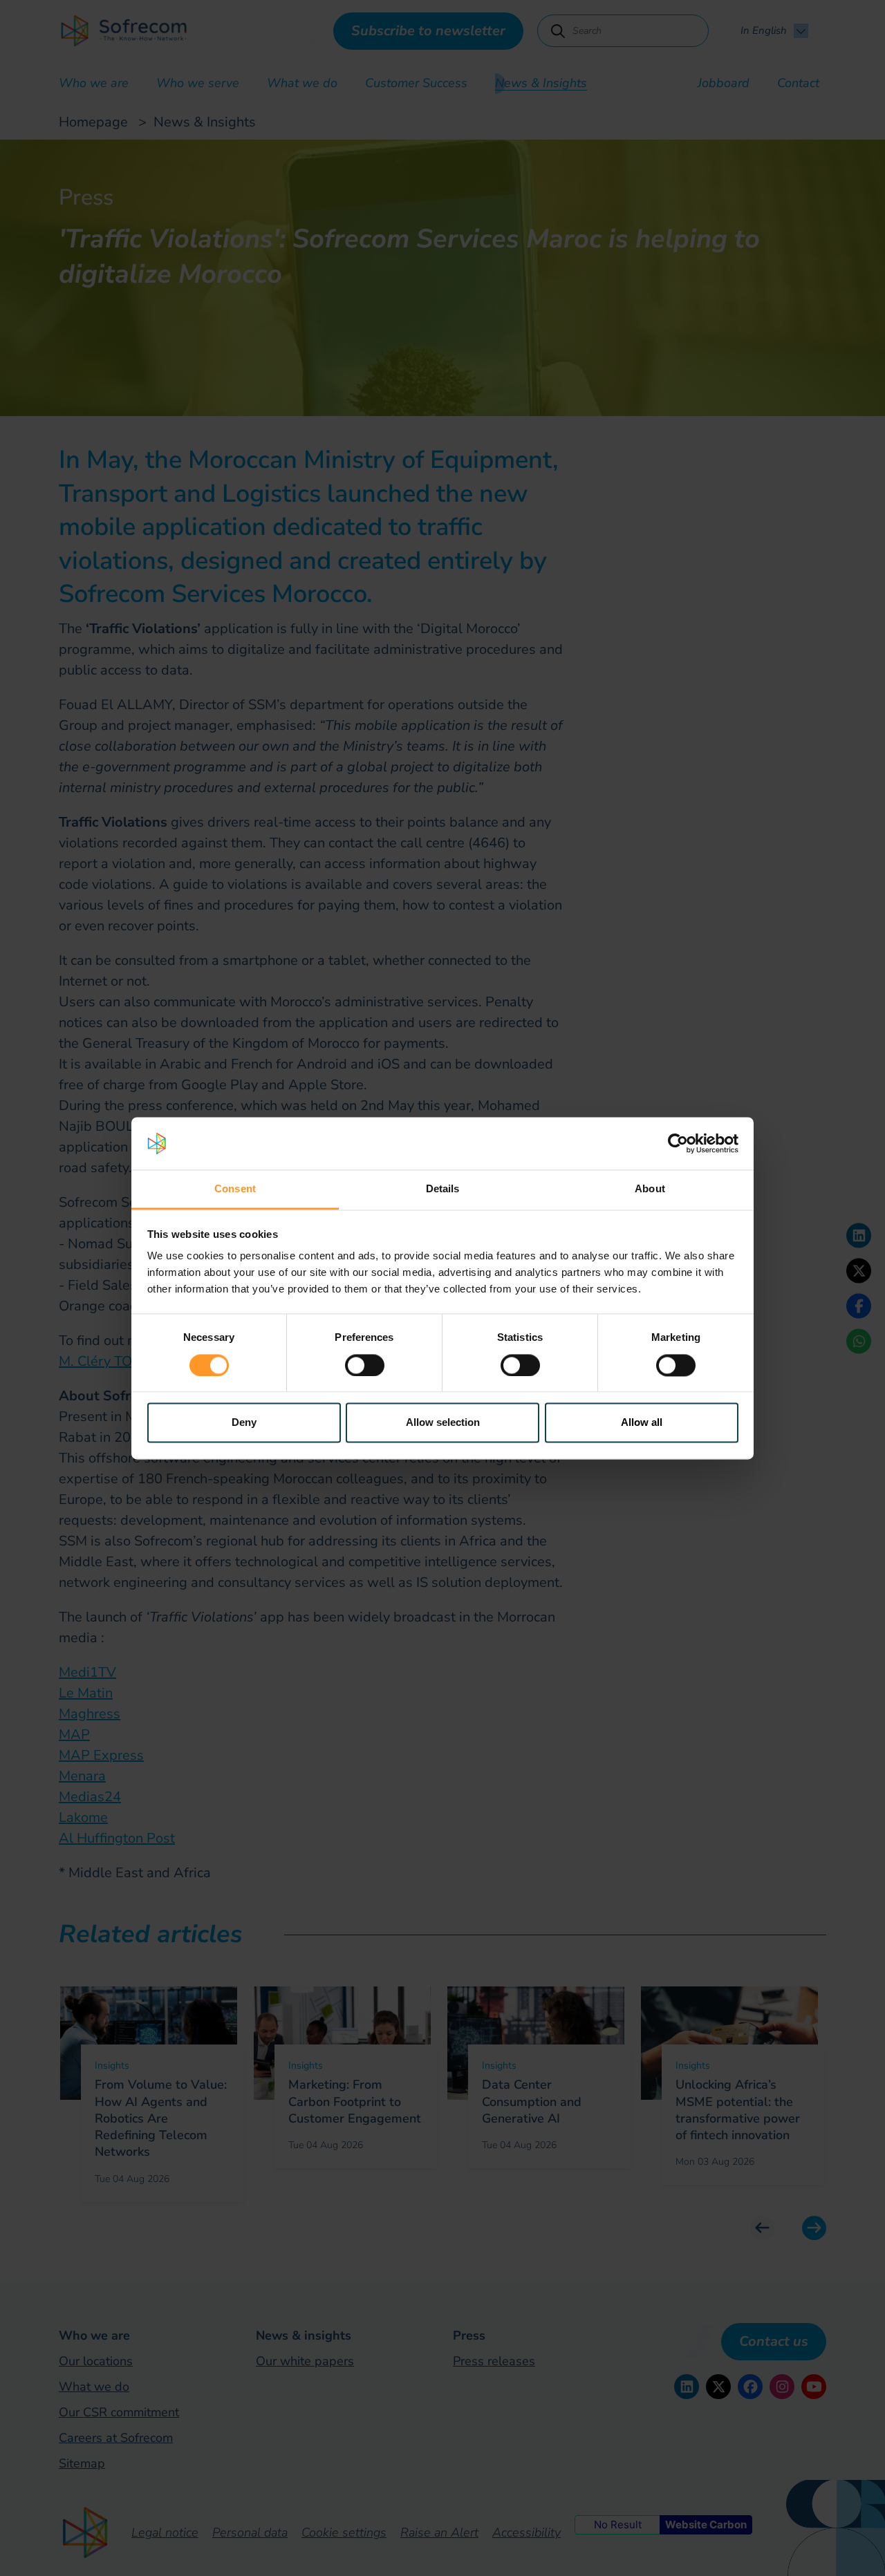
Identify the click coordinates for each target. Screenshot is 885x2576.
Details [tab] (443, 1189)
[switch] (365, 1365)
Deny (244, 1423)
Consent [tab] (235, 1189)
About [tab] (650, 1189)
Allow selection (443, 1423)
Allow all (642, 1423)
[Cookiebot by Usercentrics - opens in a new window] (678, 1143)
